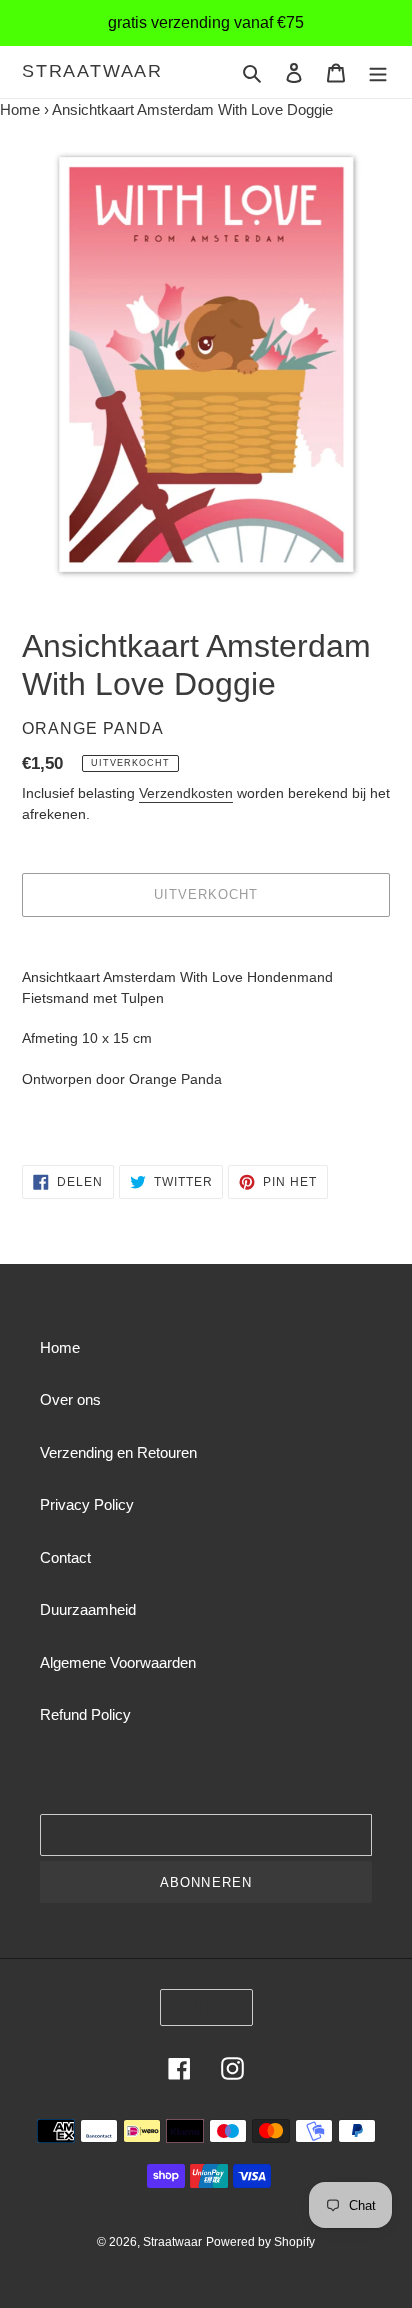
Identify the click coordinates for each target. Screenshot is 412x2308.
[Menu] (378, 72)
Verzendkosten (186, 793)
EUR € (200, 2007)
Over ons (70, 1399)
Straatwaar (92, 71)
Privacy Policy (87, 1504)
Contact (65, 1557)
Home (20, 109)
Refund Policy (85, 1714)
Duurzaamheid (88, 1609)
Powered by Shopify (260, 2242)
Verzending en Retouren (118, 1452)
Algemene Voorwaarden (118, 1662)
